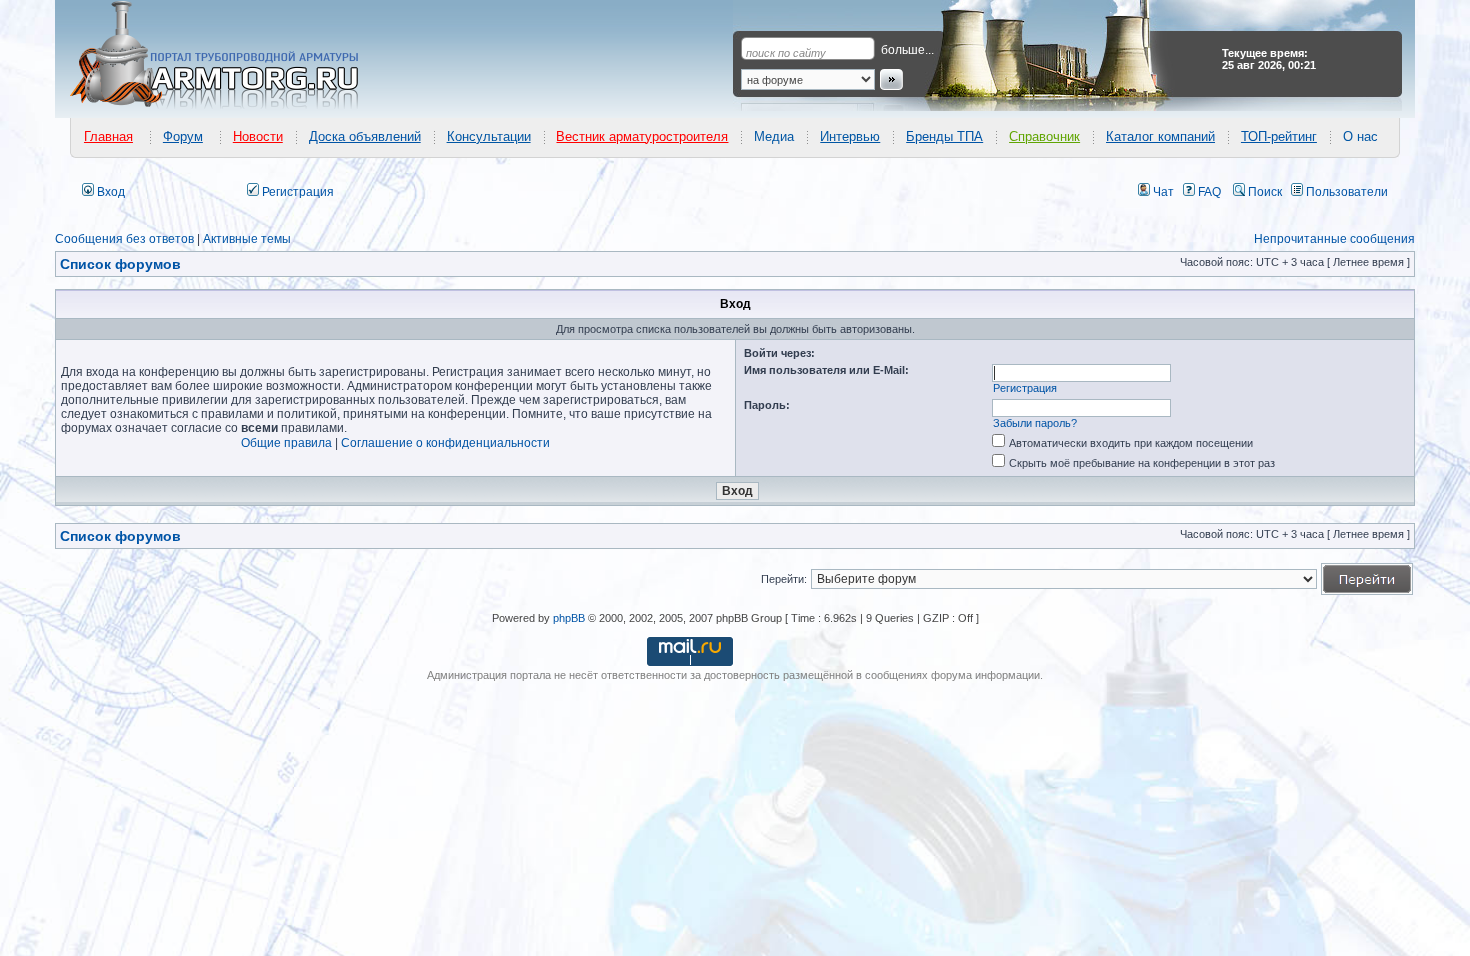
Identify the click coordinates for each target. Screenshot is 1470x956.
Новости (258, 136)
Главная (108, 136)
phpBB (569, 618)
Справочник (1044, 136)
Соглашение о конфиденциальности (445, 443)
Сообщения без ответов (124, 239)
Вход (109, 192)
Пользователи (1345, 192)
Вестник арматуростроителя (642, 136)
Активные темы (247, 239)
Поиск (1263, 192)
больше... (907, 50)
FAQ (1208, 192)
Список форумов (120, 536)
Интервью (850, 136)
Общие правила (286, 443)
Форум (183, 136)
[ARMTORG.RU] (232, 56)
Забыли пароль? (1035, 423)
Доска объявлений (365, 136)
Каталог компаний (1160, 136)
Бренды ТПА (944, 136)
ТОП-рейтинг (1279, 136)
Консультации (489, 136)
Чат (1162, 192)
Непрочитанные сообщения (1334, 239)
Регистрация (296, 192)
